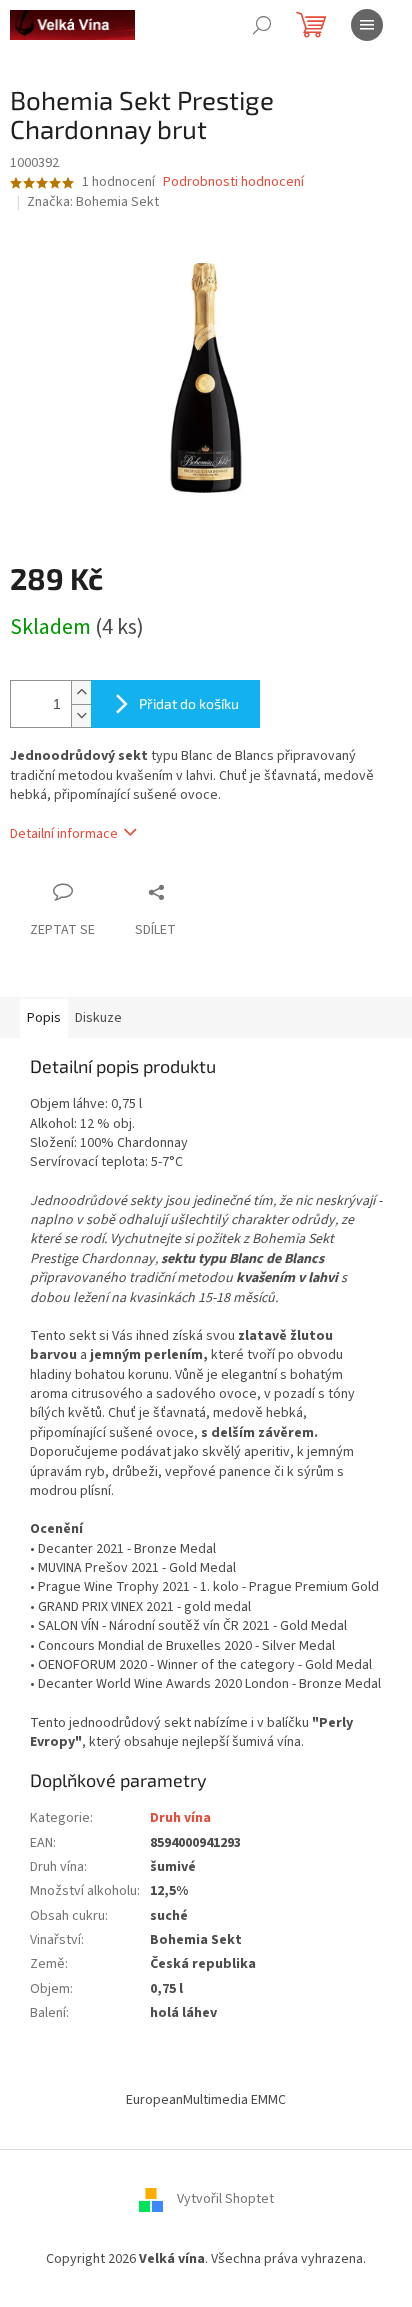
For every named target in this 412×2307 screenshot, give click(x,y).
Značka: (93, 202)
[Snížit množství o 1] (81, 715)
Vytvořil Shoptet (225, 2199)
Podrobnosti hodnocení (233, 182)
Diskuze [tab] (98, 1018)
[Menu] (367, 25)
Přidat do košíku (189, 703)
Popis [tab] (44, 1018)
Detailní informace (64, 834)
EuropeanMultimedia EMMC (206, 2100)
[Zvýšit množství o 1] (81, 692)
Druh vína (180, 1818)
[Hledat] (262, 25)
